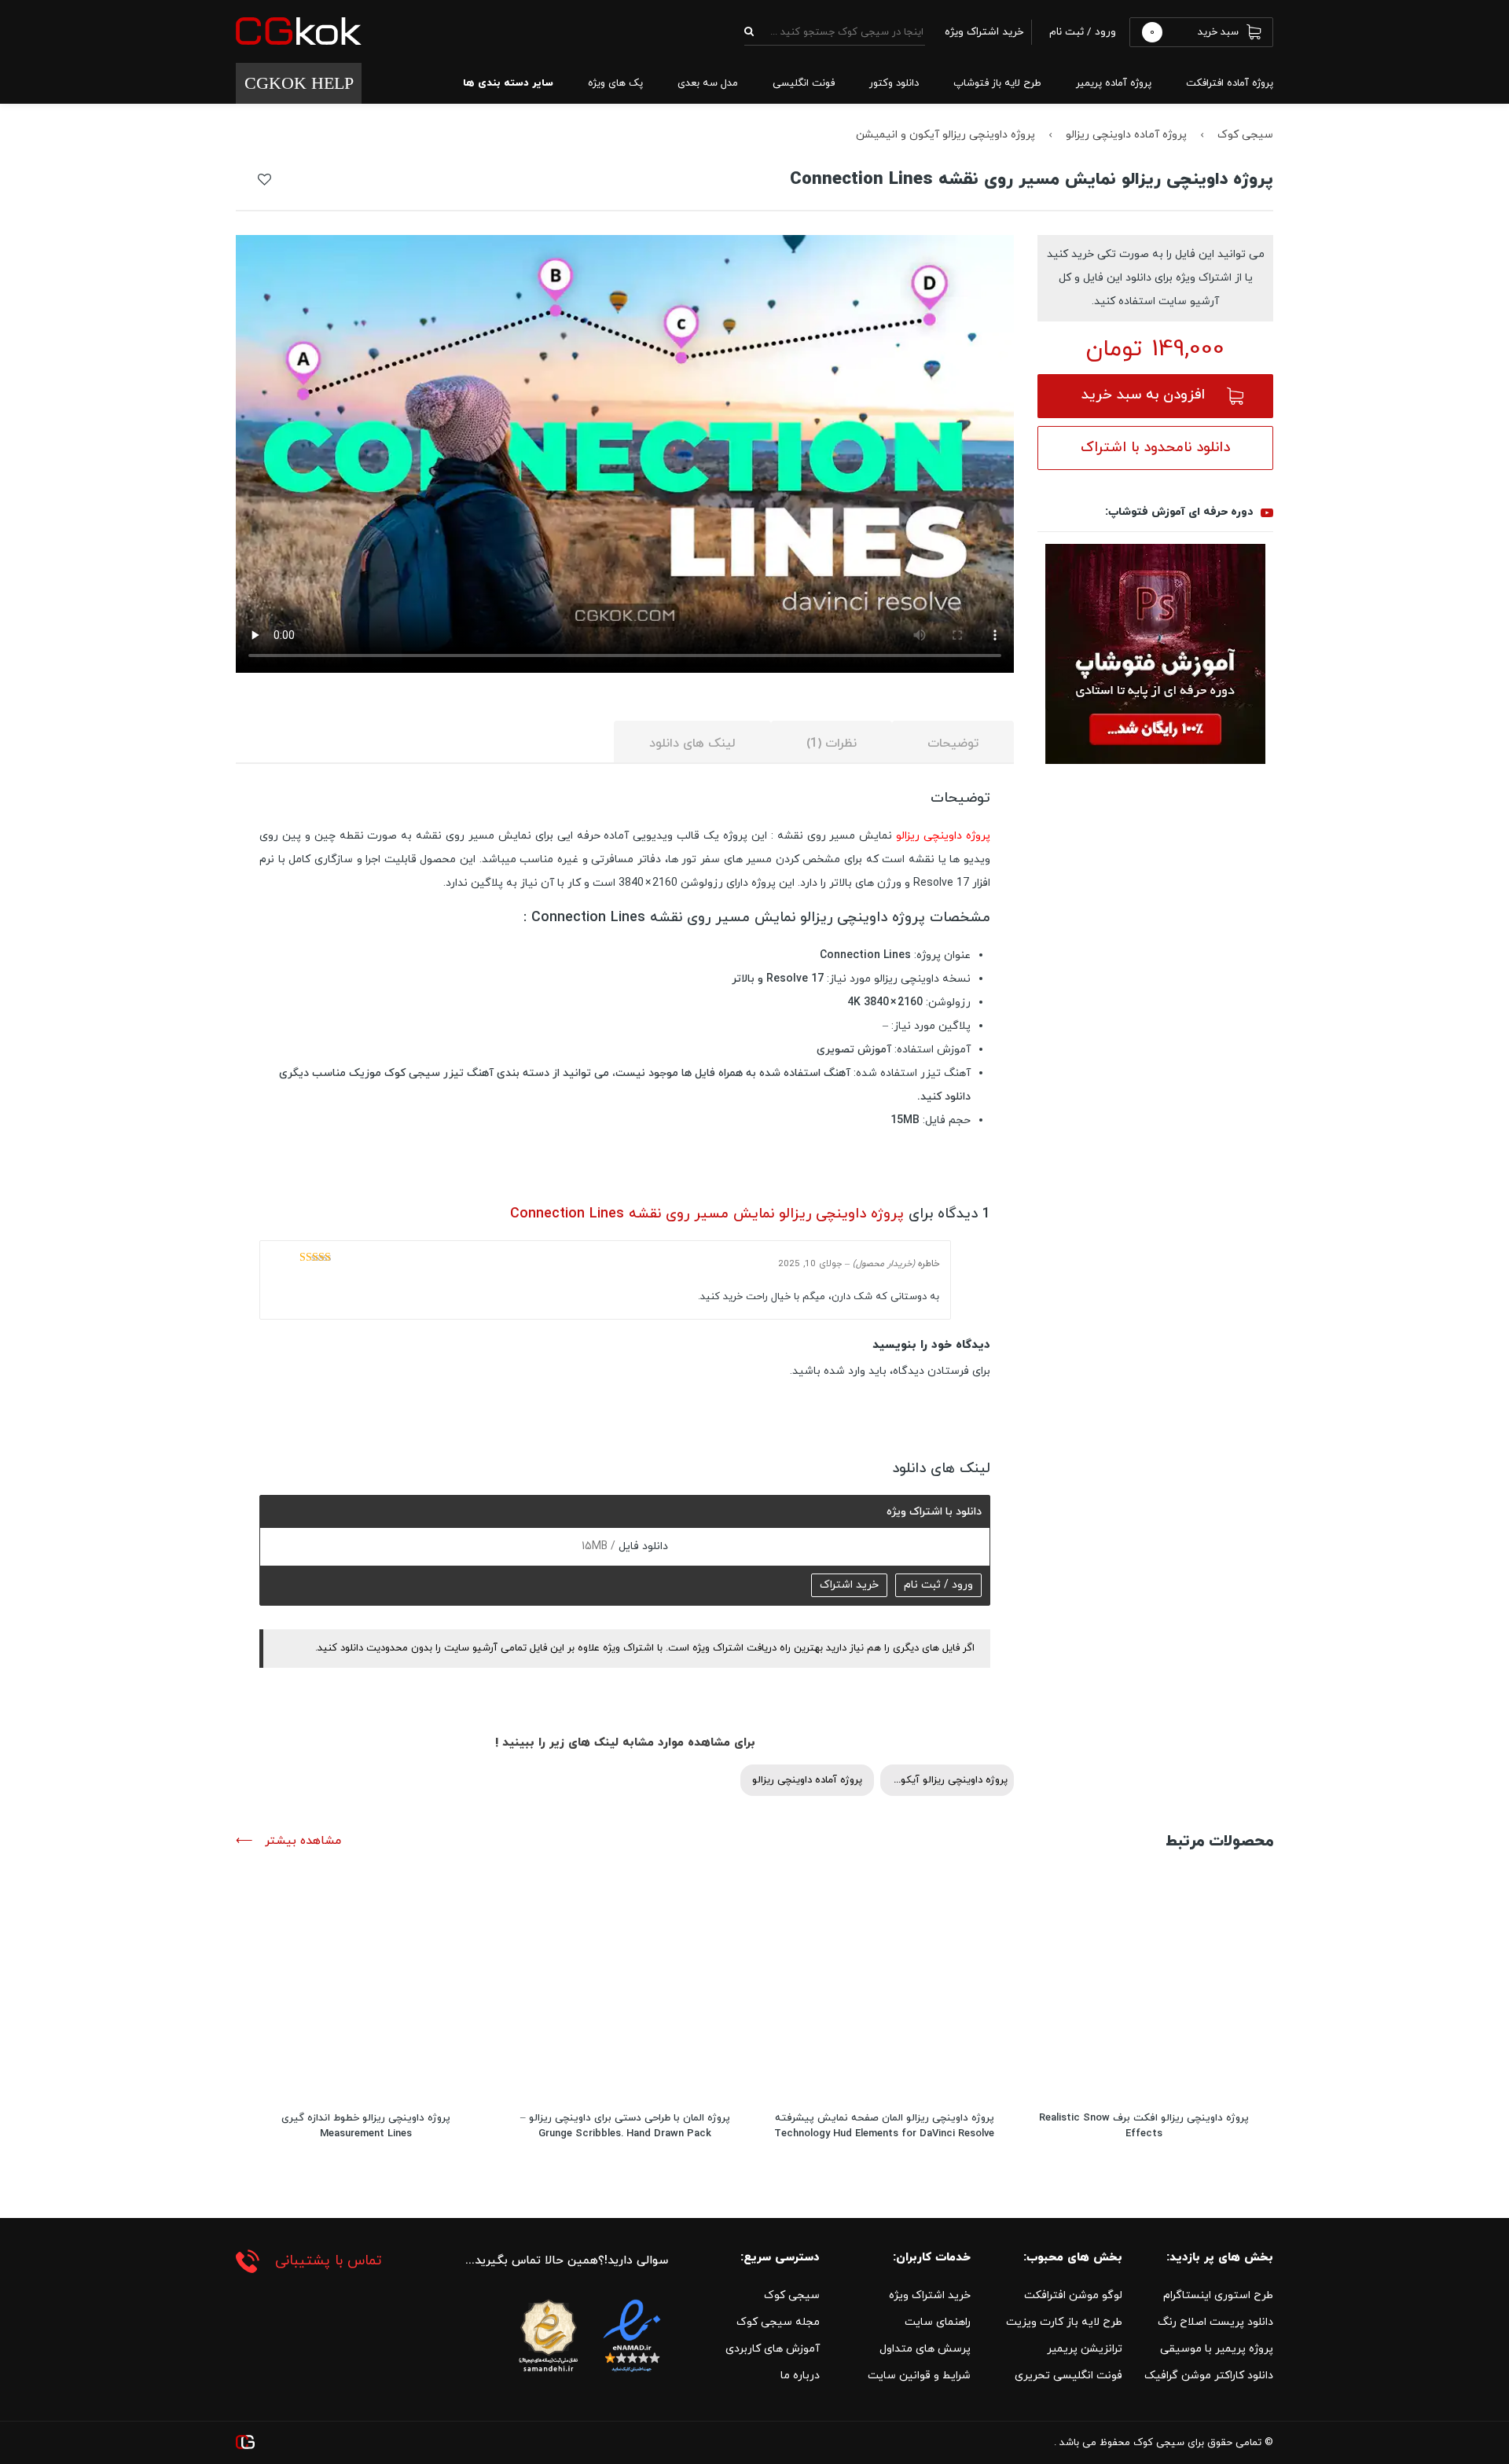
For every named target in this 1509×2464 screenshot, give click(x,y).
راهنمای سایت (938, 2322)
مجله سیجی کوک (778, 2322)
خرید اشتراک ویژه (930, 2295)
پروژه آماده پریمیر (1114, 83)
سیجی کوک (1245, 135)
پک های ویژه (615, 83)
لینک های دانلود (692, 744)
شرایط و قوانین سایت (919, 2376)
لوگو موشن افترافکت (1073, 2295)
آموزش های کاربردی (773, 2349)
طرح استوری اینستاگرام (1218, 2295)
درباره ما (800, 2376)
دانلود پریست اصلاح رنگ (1215, 2322)
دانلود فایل (642, 1546)
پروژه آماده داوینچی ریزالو (1126, 135)
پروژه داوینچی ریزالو (943, 836)
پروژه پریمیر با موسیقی (1217, 2349)
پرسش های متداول (925, 2349)
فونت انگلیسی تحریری (1068, 2376)
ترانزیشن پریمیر (1085, 2349)
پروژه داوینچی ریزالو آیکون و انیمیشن (945, 135)
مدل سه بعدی (708, 83)
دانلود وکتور (894, 83)
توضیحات (953, 744)
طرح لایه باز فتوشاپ (997, 83)
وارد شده (844, 1371)
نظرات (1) (832, 744)
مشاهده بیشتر (301, 1841)
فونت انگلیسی (804, 83)
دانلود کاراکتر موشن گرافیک (1209, 2376)
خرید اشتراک (849, 1585)
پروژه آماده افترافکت (1230, 83)
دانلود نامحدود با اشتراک (1155, 448)
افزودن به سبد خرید (1143, 395)
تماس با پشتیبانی (329, 2261)
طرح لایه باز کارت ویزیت (1064, 2322)
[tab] (953, 742)
